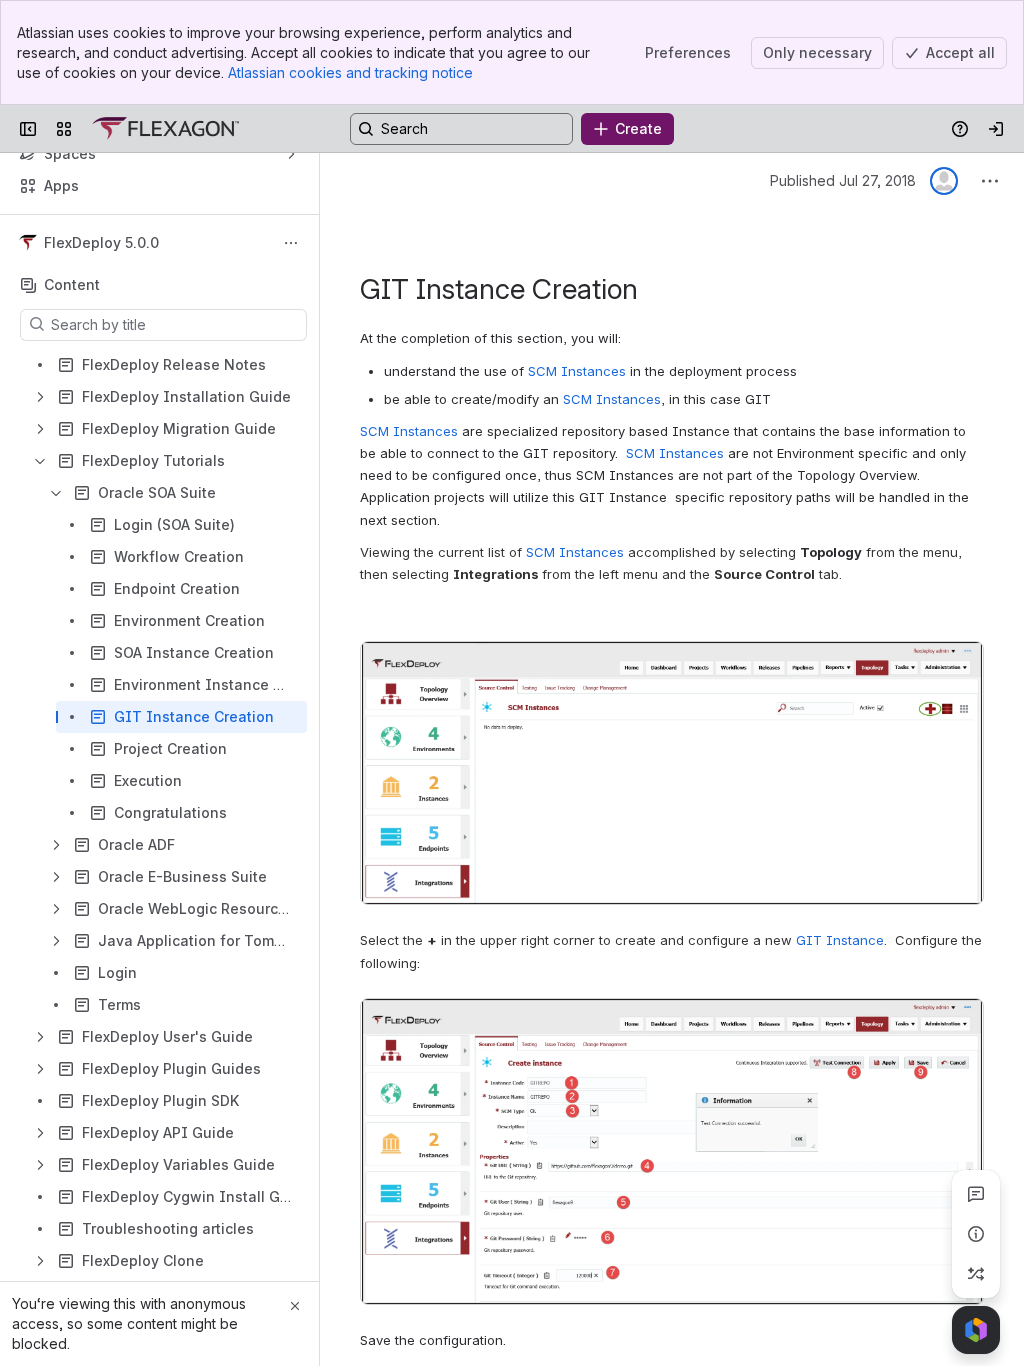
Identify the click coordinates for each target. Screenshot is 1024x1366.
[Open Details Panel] (976, 1234)
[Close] (295, 1306)
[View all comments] (976, 1194)
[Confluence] (165, 129)
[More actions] (291, 243)
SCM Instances (577, 371)
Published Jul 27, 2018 (843, 180)
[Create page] (976, 1274)
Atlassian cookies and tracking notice (350, 72)
